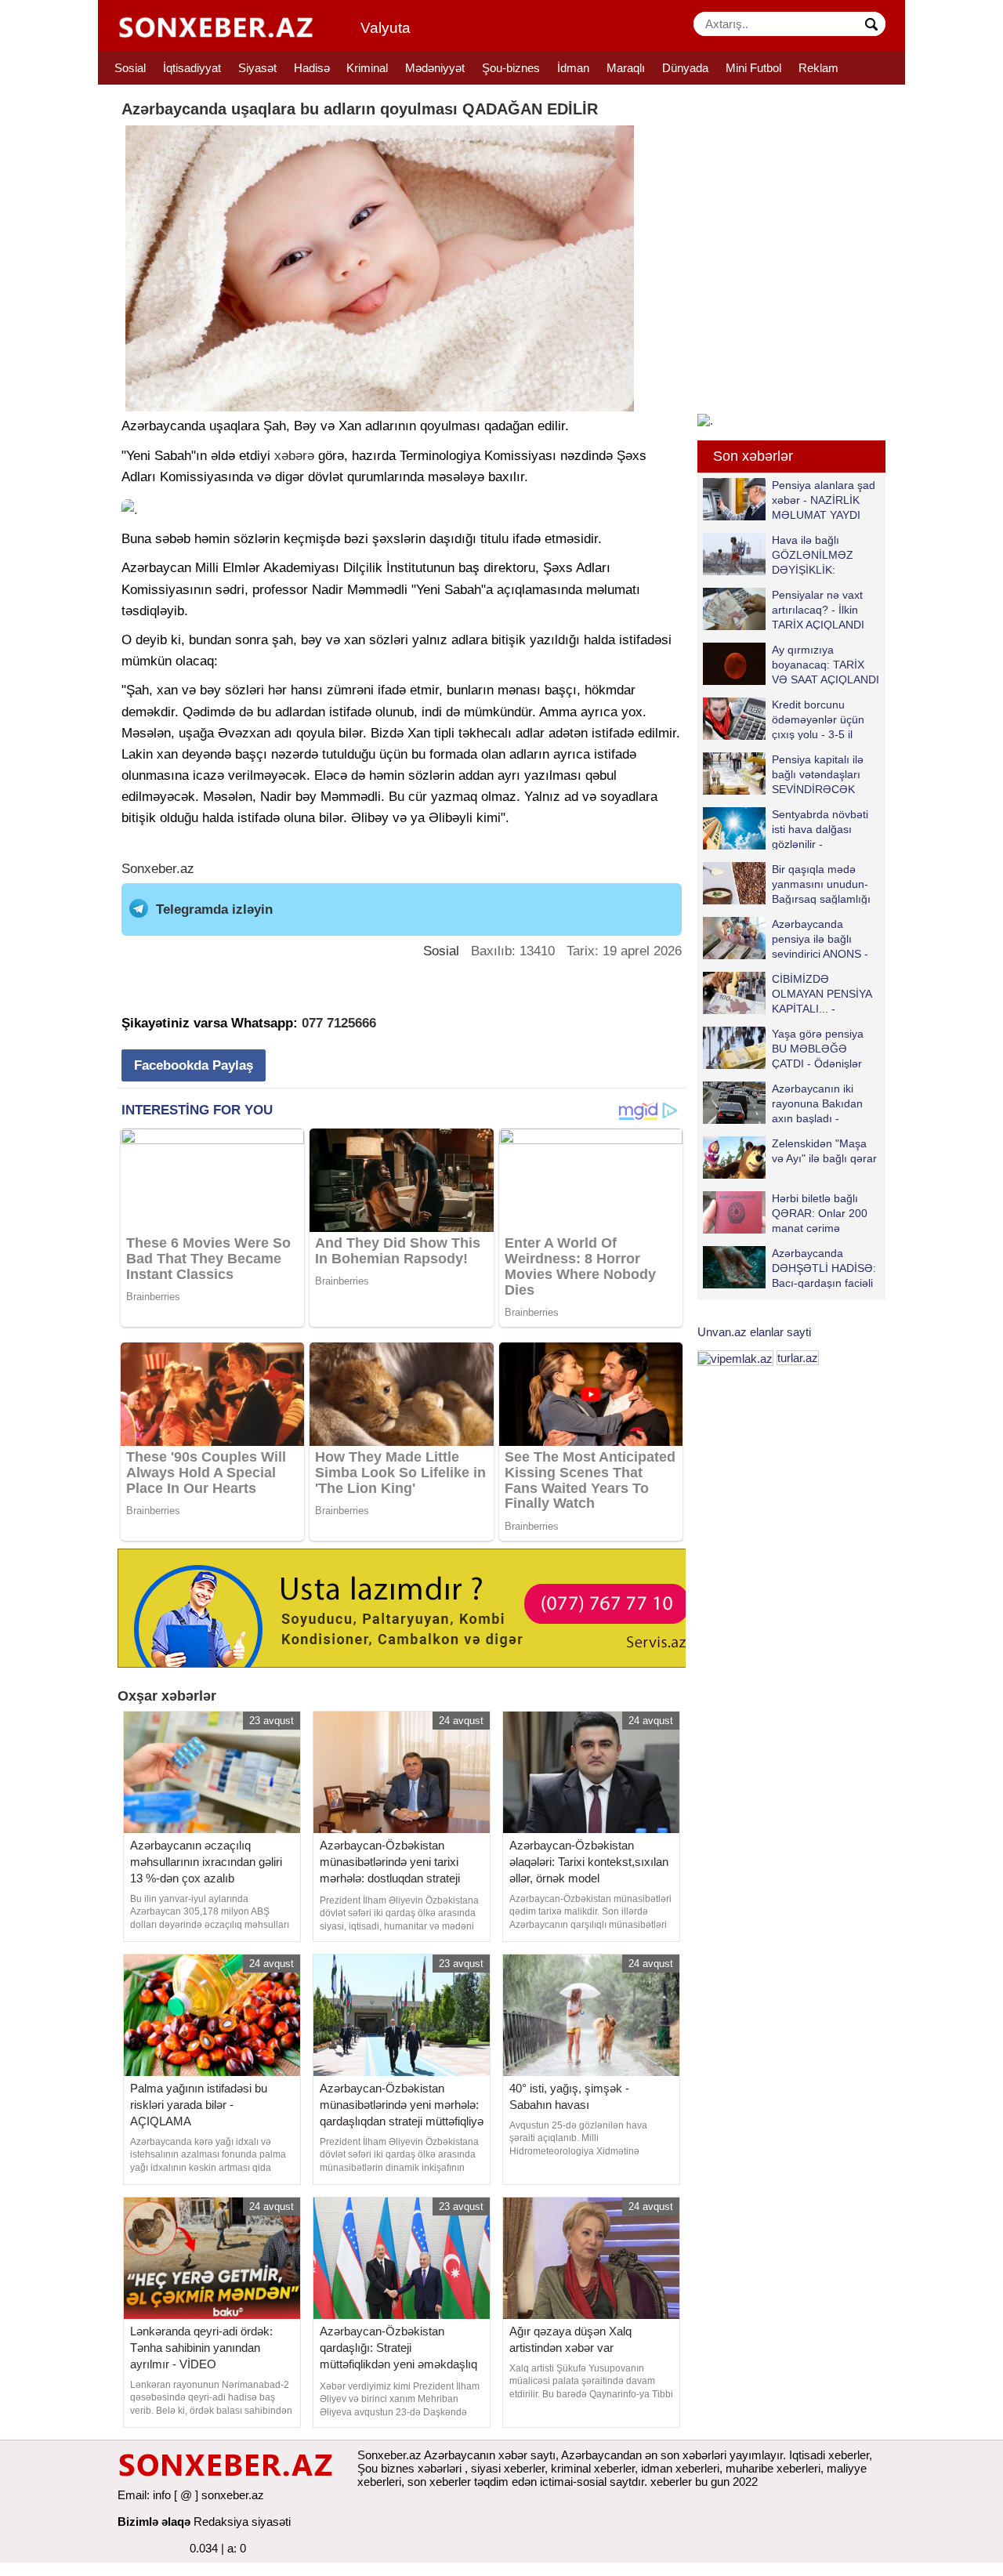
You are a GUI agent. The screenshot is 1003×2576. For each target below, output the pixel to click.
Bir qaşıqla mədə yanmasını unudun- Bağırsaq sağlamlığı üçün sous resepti (821, 884)
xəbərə (294, 456)
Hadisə (312, 68)
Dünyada (685, 68)
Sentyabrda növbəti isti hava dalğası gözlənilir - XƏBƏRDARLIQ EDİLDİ (786, 829)
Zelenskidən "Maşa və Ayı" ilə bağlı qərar (824, 1151)
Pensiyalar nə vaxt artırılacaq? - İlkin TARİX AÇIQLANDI (818, 609)
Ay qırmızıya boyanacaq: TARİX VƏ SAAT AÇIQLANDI (826, 664)
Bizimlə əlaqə (154, 2522)
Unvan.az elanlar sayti (754, 1332)
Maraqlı (626, 68)
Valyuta (386, 28)
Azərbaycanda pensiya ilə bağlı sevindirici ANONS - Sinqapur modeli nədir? (786, 938)
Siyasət (257, 68)
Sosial (130, 68)
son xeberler (439, 2482)
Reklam (818, 68)
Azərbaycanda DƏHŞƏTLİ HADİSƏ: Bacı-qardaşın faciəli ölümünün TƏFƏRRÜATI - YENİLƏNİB (789, 1268)
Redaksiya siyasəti (242, 2522)
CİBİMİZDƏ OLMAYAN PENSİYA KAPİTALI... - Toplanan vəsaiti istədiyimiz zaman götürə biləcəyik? (790, 993)
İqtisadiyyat (192, 68)
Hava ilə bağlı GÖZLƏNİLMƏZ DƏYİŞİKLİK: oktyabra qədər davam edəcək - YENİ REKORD (782, 554)
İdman (573, 68)
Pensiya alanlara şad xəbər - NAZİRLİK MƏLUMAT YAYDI (824, 500)
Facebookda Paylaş (194, 1065)
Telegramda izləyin (214, 909)
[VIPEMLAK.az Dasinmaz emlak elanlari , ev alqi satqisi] (735, 1358)
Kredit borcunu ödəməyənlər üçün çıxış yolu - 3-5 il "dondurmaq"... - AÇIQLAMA (784, 719)
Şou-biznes (511, 68)
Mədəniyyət (435, 68)
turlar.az (798, 1358)
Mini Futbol (753, 68)
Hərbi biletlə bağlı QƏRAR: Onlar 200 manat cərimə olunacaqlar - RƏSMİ (824, 1213)
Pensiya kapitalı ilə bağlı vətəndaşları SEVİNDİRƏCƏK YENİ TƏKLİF (818, 774)
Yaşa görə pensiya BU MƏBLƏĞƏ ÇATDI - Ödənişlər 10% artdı (818, 1048)
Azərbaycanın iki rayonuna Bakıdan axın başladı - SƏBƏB (817, 1103)
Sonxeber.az (158, 869)
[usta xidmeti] (410, 1607)
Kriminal (367, 68)
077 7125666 (339, 1023)
